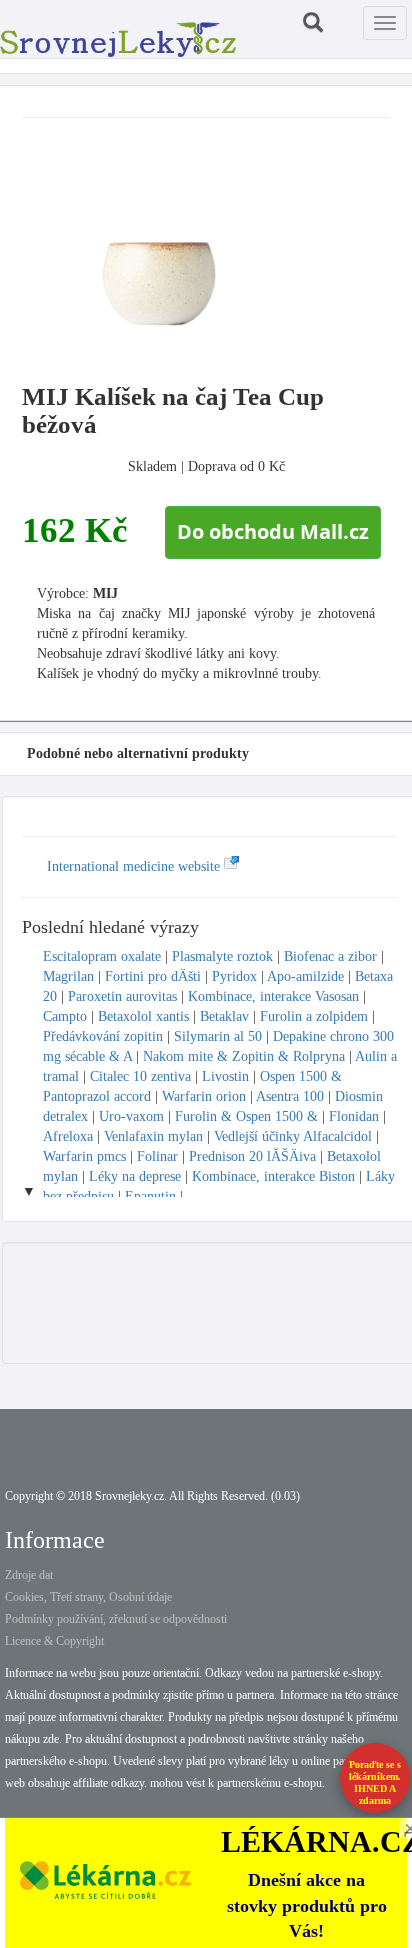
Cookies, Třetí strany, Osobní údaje (88, 1597)
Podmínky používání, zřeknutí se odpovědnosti (116, 1619)
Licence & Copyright (54, 1641)
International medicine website (135, 866)
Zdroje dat (29, 1575)
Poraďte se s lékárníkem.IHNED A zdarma (375, 1782)
